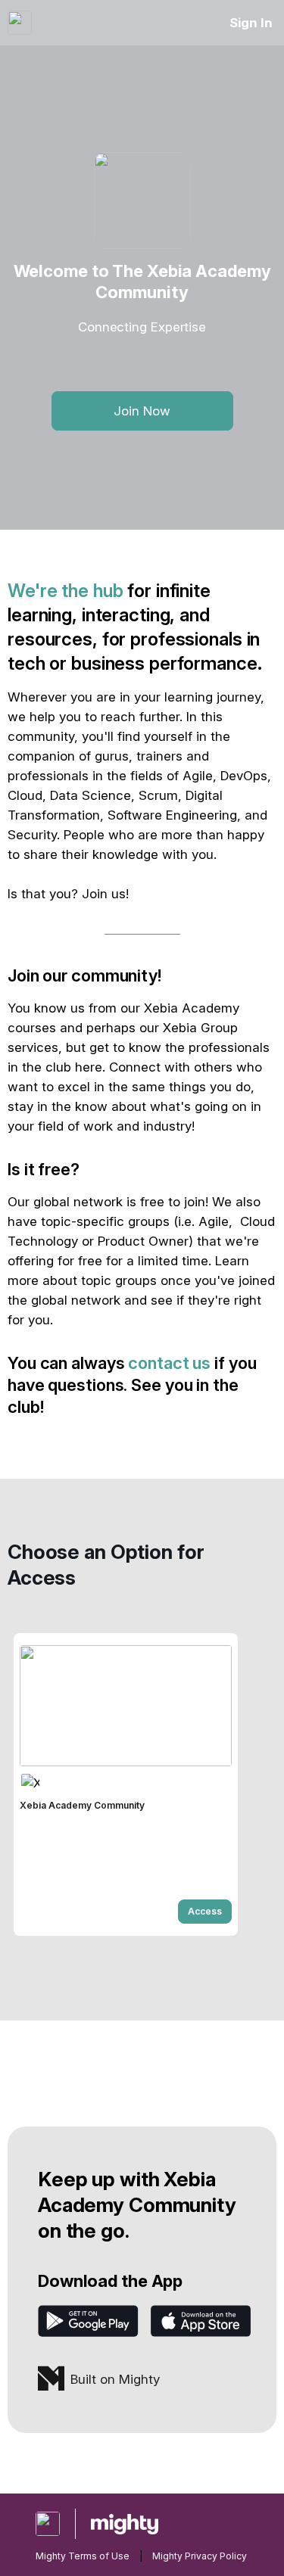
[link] (126, 1784)
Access (205, 1911)
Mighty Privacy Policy (200, 2556)
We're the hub (65, 591)
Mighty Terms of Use (83, 2556)
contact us (169, 1363)
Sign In (251, 23)
